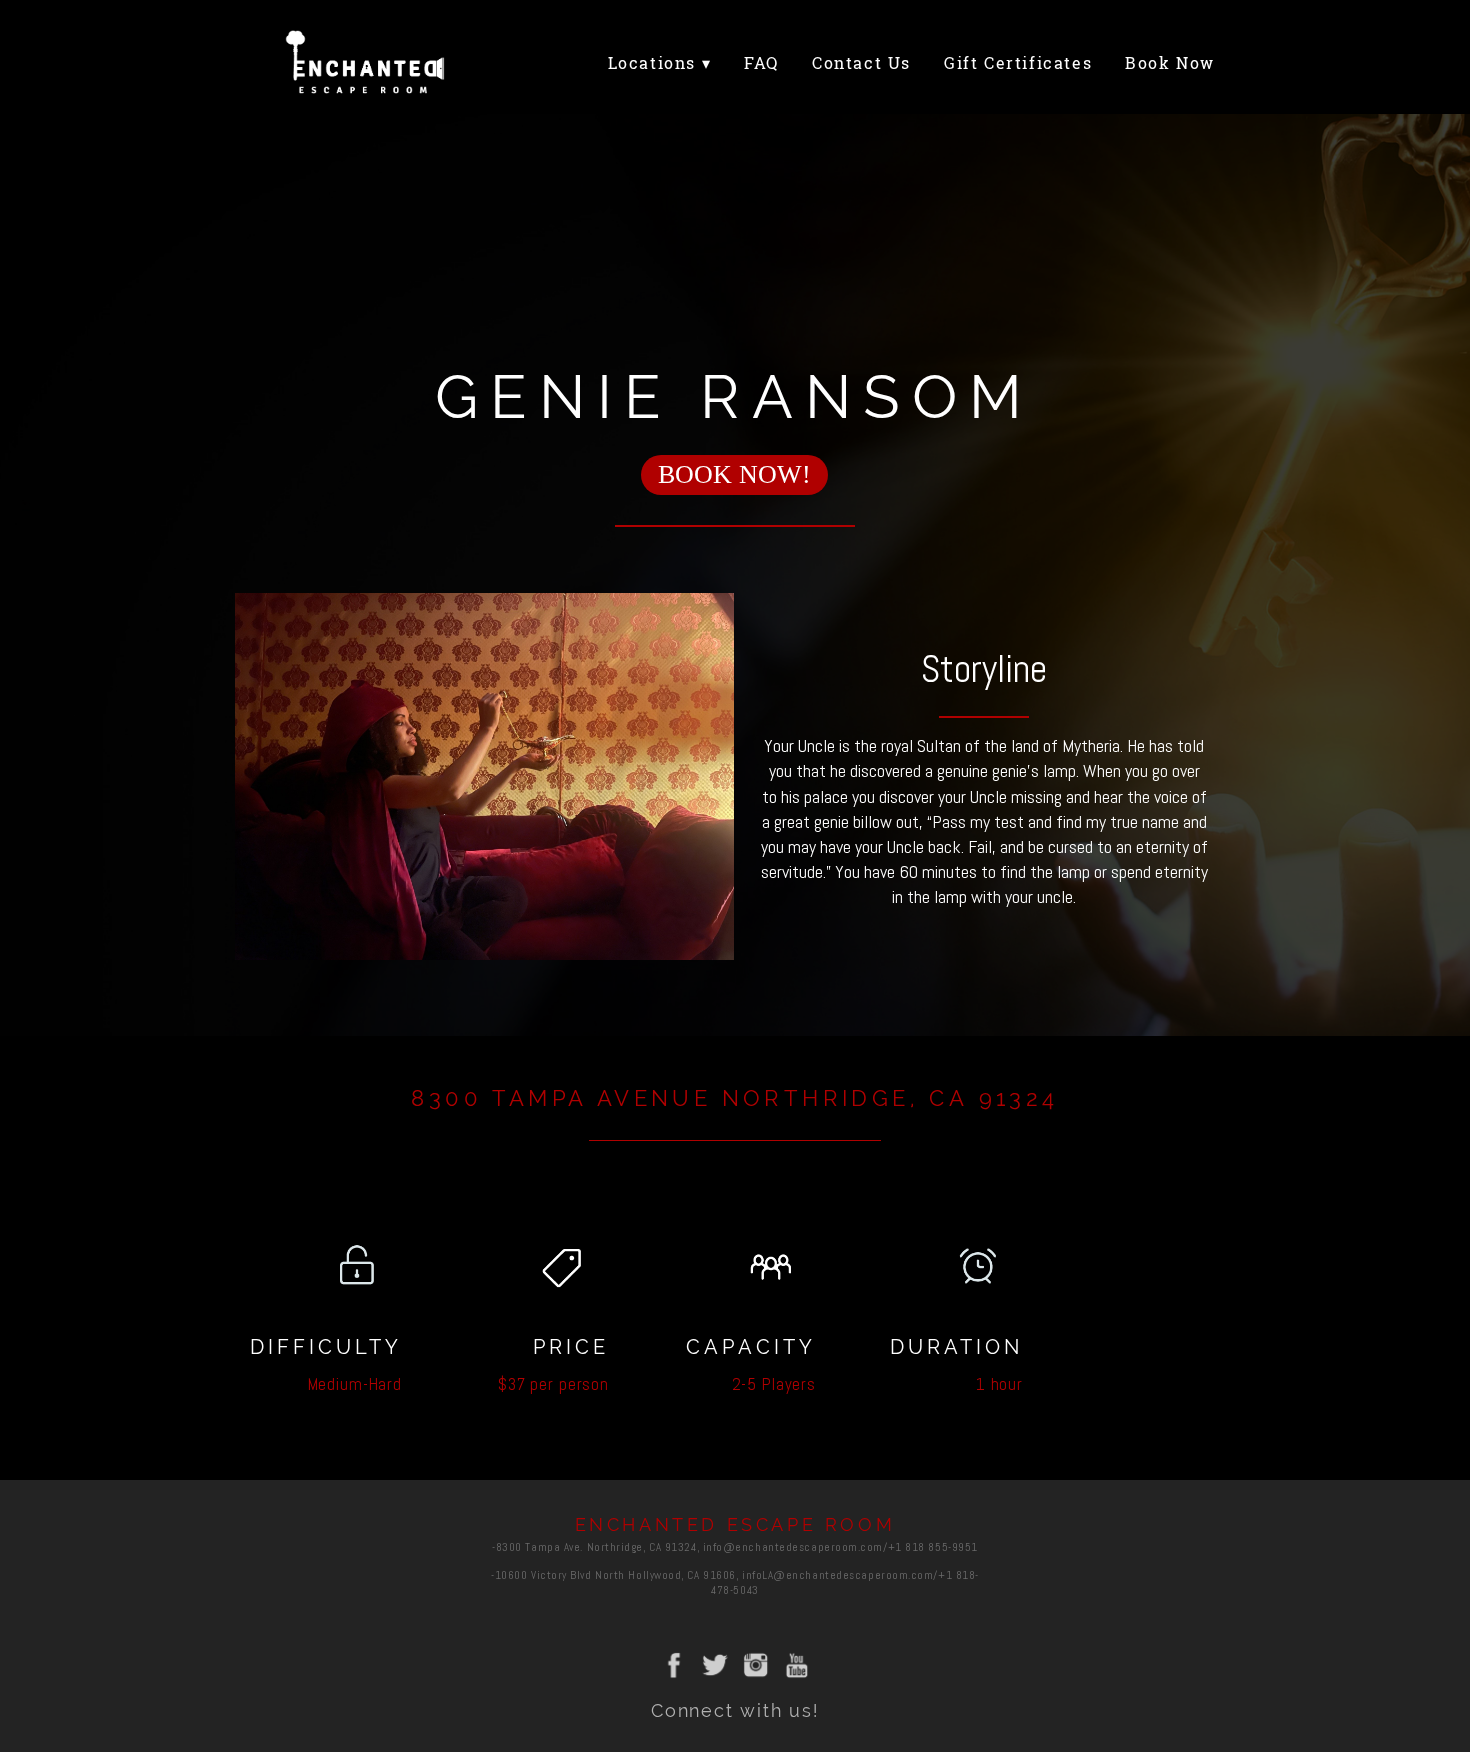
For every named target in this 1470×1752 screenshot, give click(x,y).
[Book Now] (1175, 82)
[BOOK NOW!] (734, 501)
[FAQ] (766, 82)
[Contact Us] (866, 82)
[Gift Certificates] (1023, 82)
